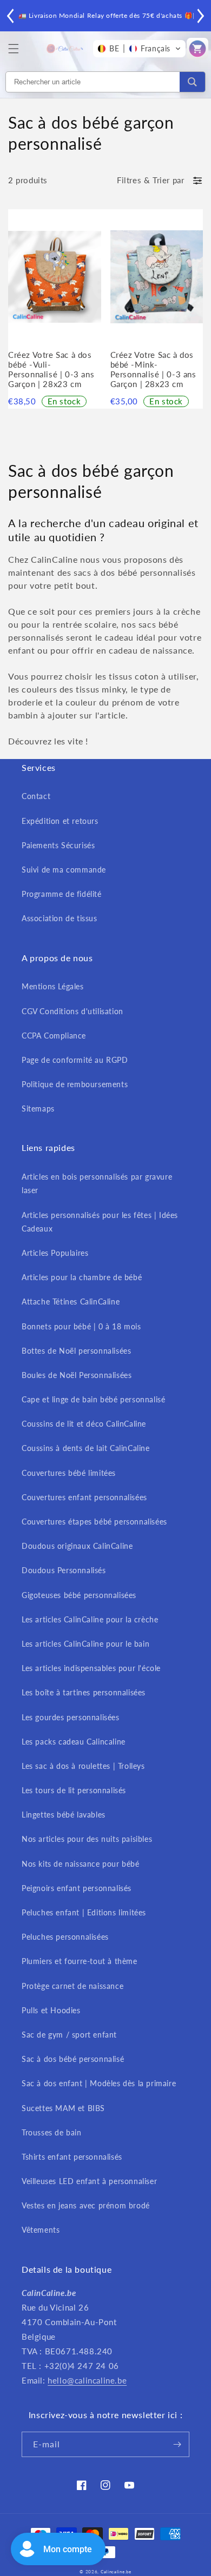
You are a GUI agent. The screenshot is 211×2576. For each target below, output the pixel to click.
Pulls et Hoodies (51, 2010)
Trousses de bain (52, 2132)
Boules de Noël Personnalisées (77, 1375)
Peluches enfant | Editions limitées (84, 1912)
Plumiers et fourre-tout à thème (80, 1961)
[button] (14, 49)
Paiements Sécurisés (58, 845)
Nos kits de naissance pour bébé (81, 1864)
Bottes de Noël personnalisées (76, 1351)
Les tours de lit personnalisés (74, 1790)
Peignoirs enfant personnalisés (77, 1888)
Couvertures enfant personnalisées (84, 1497)
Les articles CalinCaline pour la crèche (90, 1619)
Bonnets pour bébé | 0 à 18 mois (81, 1326)
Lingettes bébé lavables (64, 1815)
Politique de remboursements (75, 1084)
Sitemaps (38, 1109)
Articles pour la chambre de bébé (82, 1277)
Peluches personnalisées (65, 1937)
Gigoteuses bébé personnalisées (79, 1595)
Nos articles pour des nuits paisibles (87, 1839)
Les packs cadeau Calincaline (74, 1742)
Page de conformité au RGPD (75, 1060)
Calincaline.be (116, 2572)
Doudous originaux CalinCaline (77, 1546)
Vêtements (41, 2230)
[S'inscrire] (177, 2444)
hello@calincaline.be (87, 2380)
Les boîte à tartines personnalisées (84, 1692)
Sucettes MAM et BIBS (63, 2108)
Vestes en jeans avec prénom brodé (86, 2205)
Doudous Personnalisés (64, 1570)
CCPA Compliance (54, 1036)
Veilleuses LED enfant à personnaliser (89, 2181)
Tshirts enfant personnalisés (72, 2157)
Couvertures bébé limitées (69, 1473)
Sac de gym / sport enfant (69, 2035)
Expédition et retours (60, 821)
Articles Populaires (55, 1253)
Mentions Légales (53, 986)
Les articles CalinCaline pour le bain (85, 1644)
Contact (36, 796)
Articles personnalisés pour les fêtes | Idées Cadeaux (100, 1222)
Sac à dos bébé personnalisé (73, 2059)
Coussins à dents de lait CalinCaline (86, 1448)
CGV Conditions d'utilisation (72, 1011)
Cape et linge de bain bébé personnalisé (93, 1399)
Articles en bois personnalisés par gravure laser (97, 1183)
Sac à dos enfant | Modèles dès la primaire (99, 2083)
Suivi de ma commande (64, 870)
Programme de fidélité (62, 894)
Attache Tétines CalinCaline (71, 1302)
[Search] (192, 82)
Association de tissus (60, 918)
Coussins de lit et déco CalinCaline (84, 1424)
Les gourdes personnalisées (71, 1717)
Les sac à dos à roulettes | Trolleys (83, 1766)
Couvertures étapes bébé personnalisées (94, 1522)
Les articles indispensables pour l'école (91, 1668)
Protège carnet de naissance (72, 1986)
